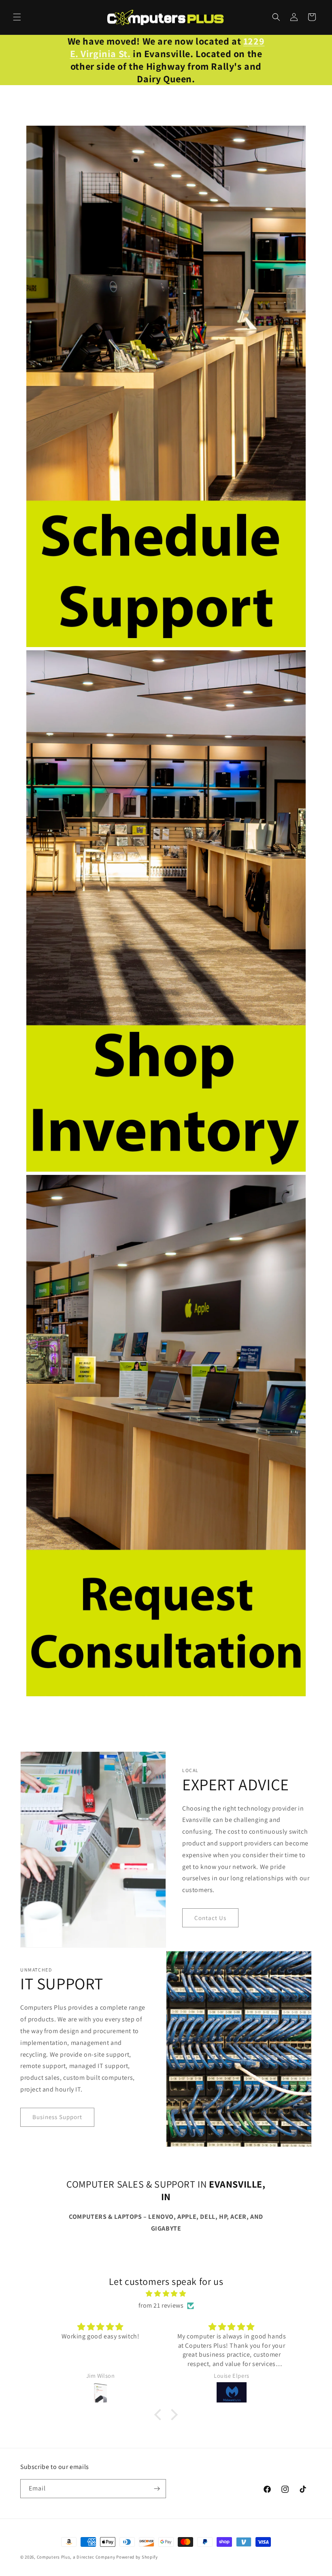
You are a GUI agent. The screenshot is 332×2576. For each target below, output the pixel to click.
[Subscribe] (157, 2489)
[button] (17, 17)
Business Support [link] (57, 2117)
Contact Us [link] (210, 1918)
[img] (166, 2294)
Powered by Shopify (137, 2557)
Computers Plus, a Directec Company (76, 2557)
